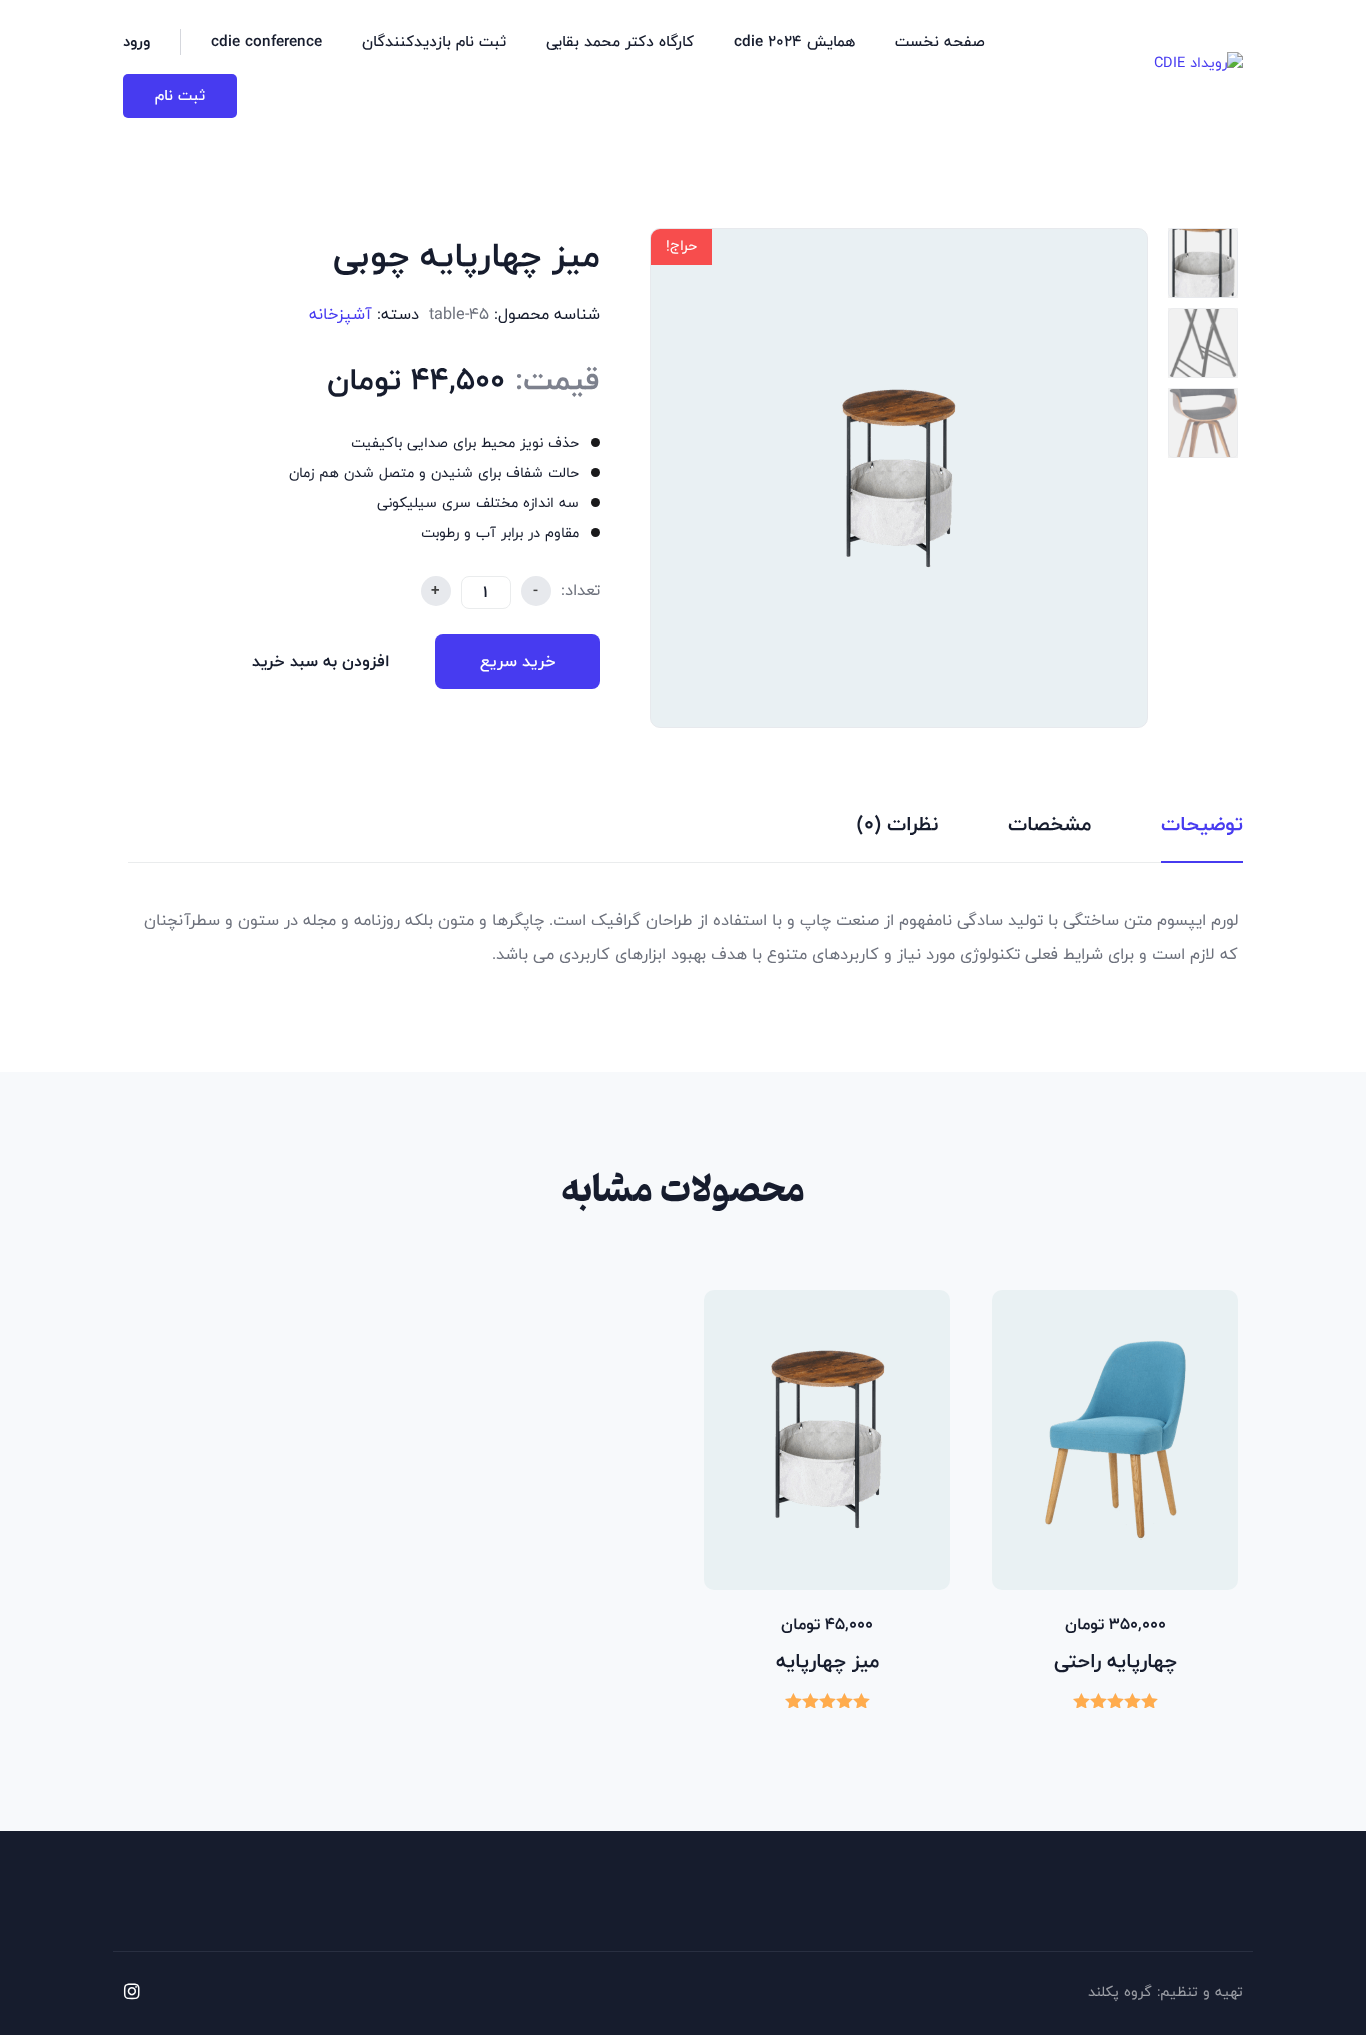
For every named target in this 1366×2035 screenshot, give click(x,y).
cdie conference (266, 41)
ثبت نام (180, 95)
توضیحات (1202, 824)
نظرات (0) (897, 824)
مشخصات (1049, 824)
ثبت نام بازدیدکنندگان (434, 41)
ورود (136, 42)
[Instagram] (132, 1991)
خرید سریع (517, 661)
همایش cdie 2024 (794, 41)
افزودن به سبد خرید (321, 661)
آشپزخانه (340, 314)
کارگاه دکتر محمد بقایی (620, 41)
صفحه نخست (940, 41)
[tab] (1202, 830)
